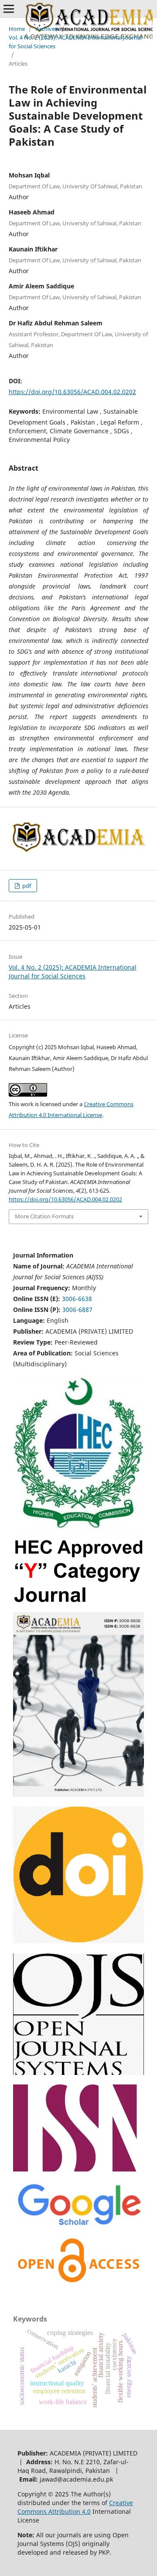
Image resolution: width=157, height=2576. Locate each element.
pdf (26, 886)
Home (17, 29)
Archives (47, 29)
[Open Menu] (9, 9)
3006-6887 (77, 1310)
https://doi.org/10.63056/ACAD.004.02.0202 (72, 392)
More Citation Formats (44, 1216)
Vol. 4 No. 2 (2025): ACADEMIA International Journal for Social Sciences (75, 42)
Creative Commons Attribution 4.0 (75, 2507)
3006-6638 (77, 1299)
